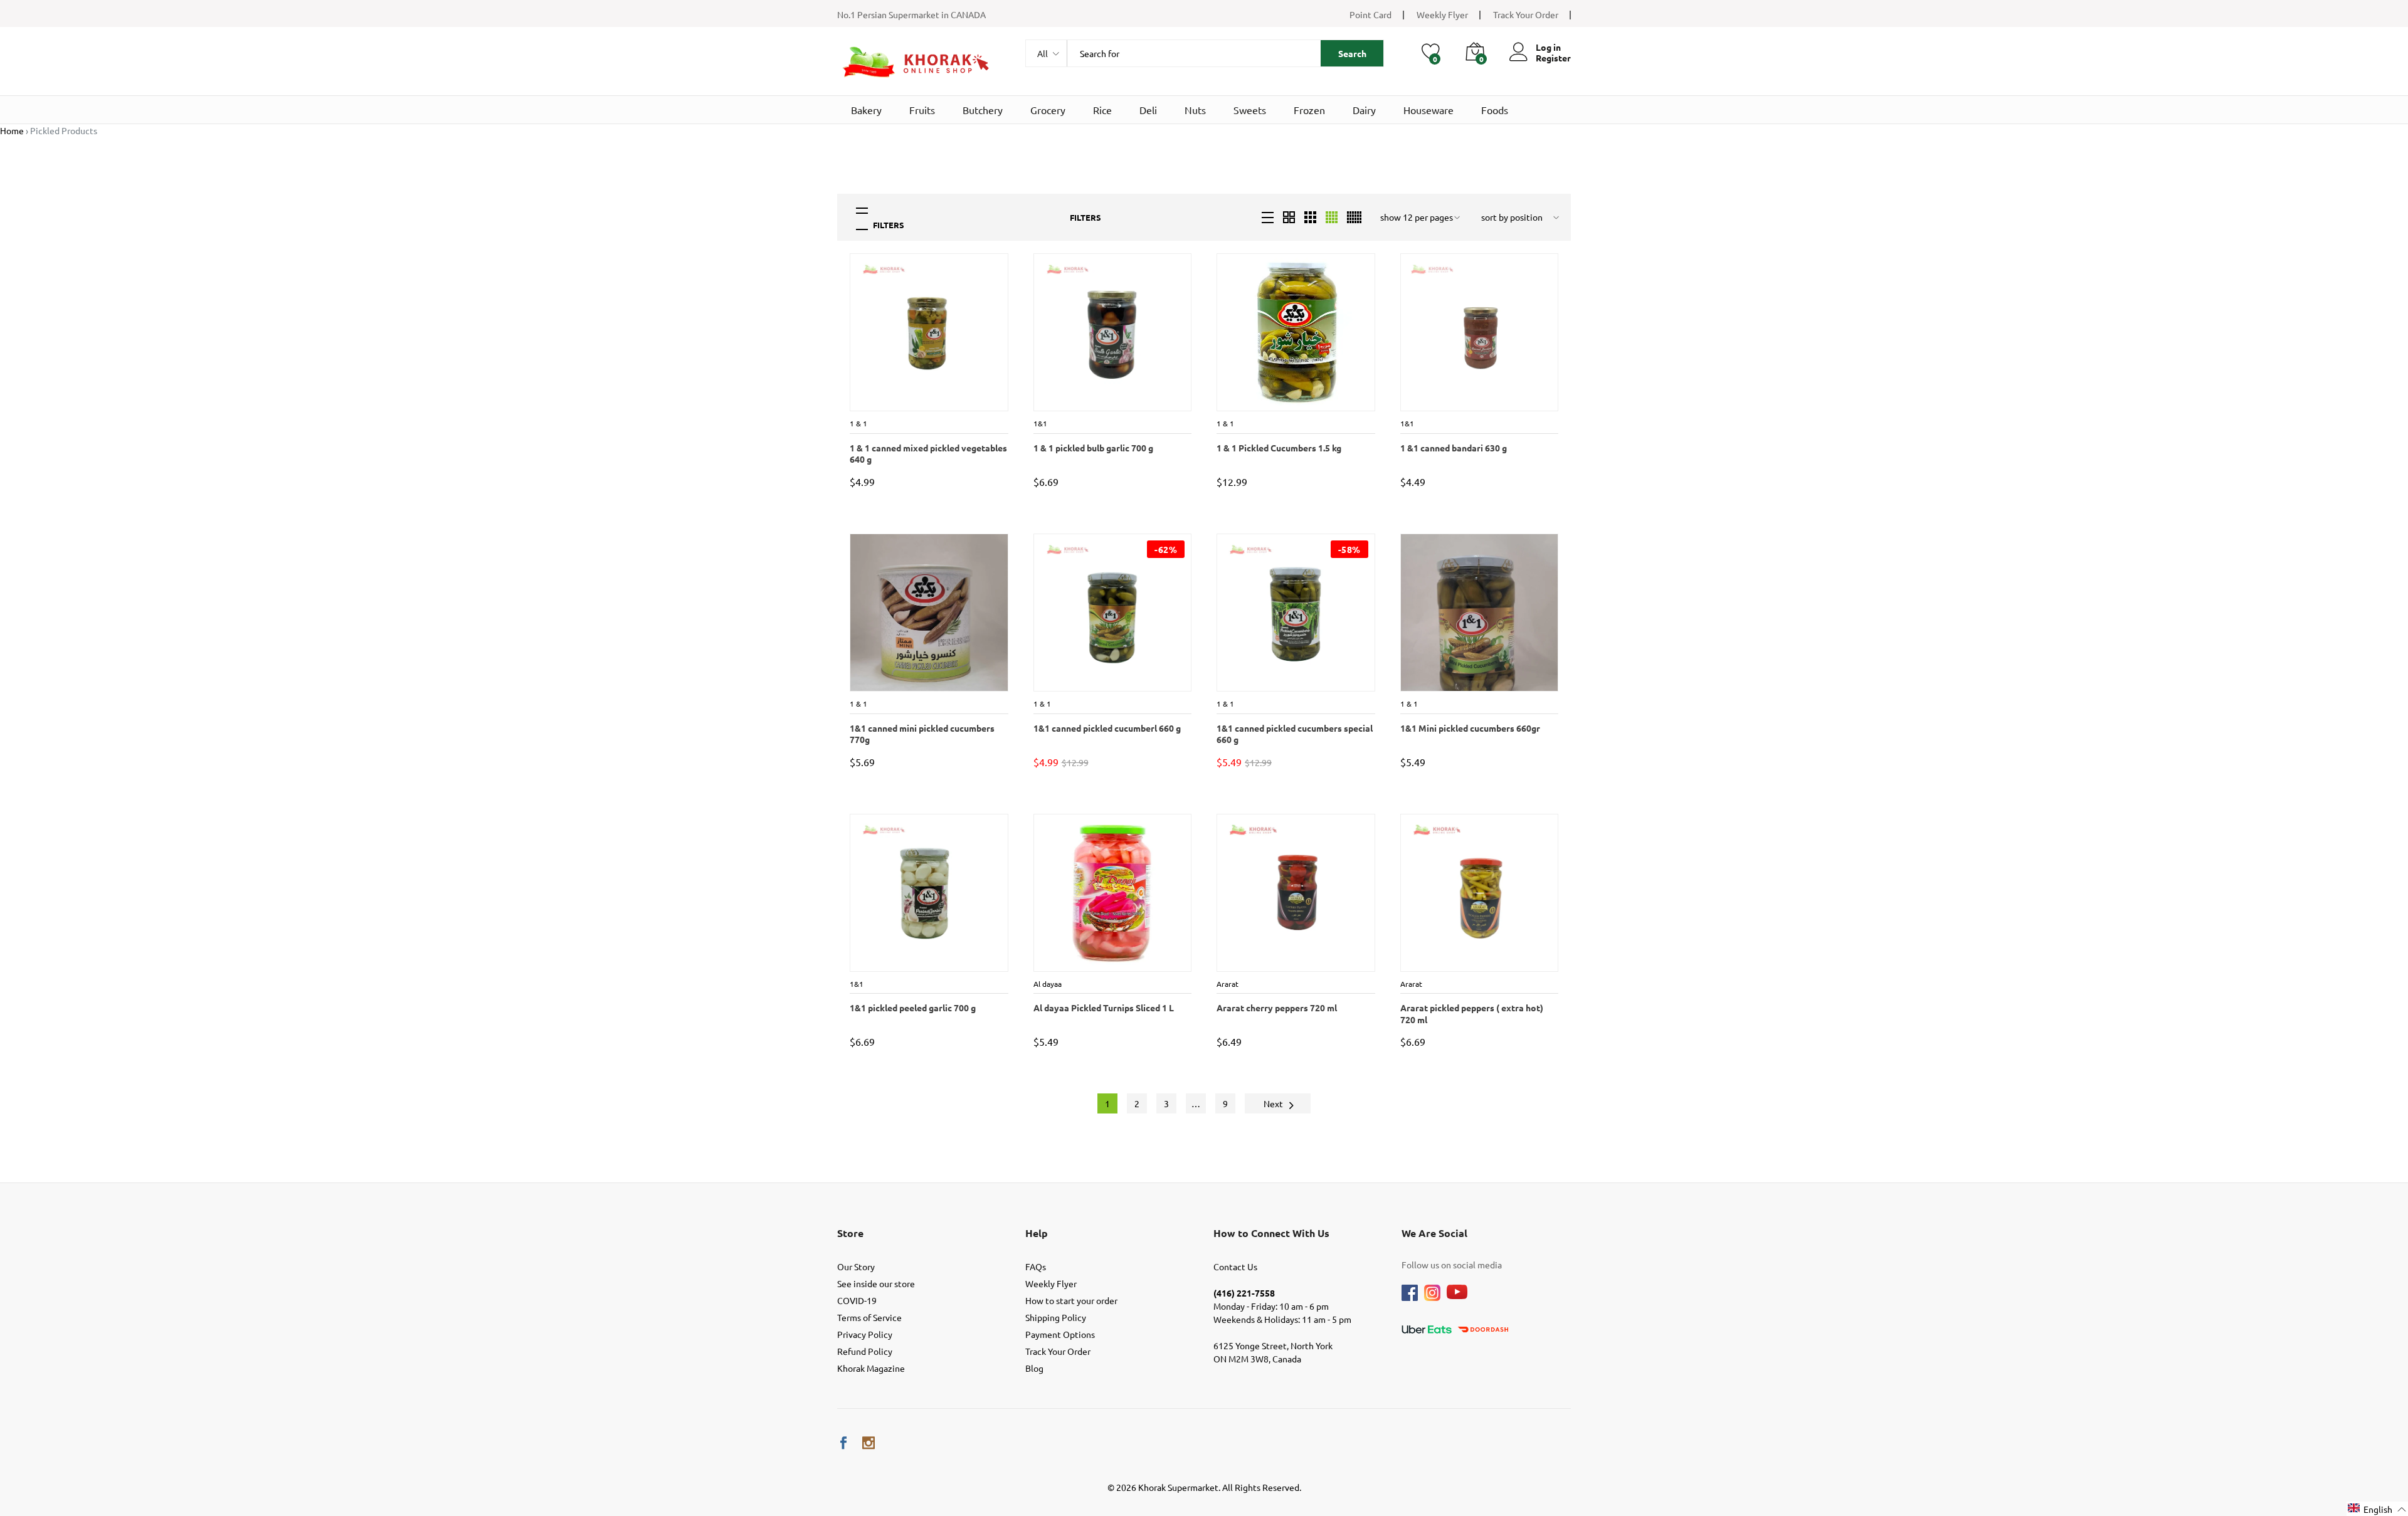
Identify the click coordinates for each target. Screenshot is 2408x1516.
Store (850, 1233)
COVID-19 (857, 1300)
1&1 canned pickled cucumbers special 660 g (1294, 734)
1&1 (1040, 423)
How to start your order (1071, 1300)
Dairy (1364, 110)
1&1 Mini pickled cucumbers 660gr (1470, 728)
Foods (1495, 110)
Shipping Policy (1056, 1317)
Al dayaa (1050, 984)
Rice (1102, 110)
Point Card (1370, 14)
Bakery (866, 110)
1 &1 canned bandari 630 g (1453, 448)
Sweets (1250, 110)
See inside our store (876, 1283)
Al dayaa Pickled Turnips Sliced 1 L (1103, 1008)
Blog (1034, 1368)
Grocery (1048, 110)
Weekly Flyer (1442, 14)
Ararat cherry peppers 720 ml (1276, 1008)
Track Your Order (1526, 14)
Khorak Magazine (871, 1368)
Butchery (983, 110)
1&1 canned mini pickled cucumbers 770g (921, 734)
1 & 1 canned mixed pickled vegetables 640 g (928, 453)
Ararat (1230, 984)
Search (1352, 53)
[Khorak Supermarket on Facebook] (843, 1443)
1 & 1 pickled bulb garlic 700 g (1093, 448)
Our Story (856, 1266)
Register (1553, 58)
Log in (1548, 47)
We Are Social (1434, 1233)
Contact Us (1235, 1266)
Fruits (922, 110)
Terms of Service (869, 1317)
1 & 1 (858, 423)
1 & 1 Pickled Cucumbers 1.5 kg (1278, 448)
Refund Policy (865, 1351)
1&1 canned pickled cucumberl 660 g (1106, 728)
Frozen (1309, 110)
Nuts (1195, 110)
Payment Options (1060, 1334)
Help (1037, 1233)
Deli (1148, 110)
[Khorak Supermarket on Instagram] (869, 1443)
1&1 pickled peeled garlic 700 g (912, 1008)
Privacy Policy (865, 1334)
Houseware (1428, 110)
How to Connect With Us (1271, 1233)
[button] (2377, 1509)
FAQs (1036, 1266)
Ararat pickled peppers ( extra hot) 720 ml (1471, 1013)
